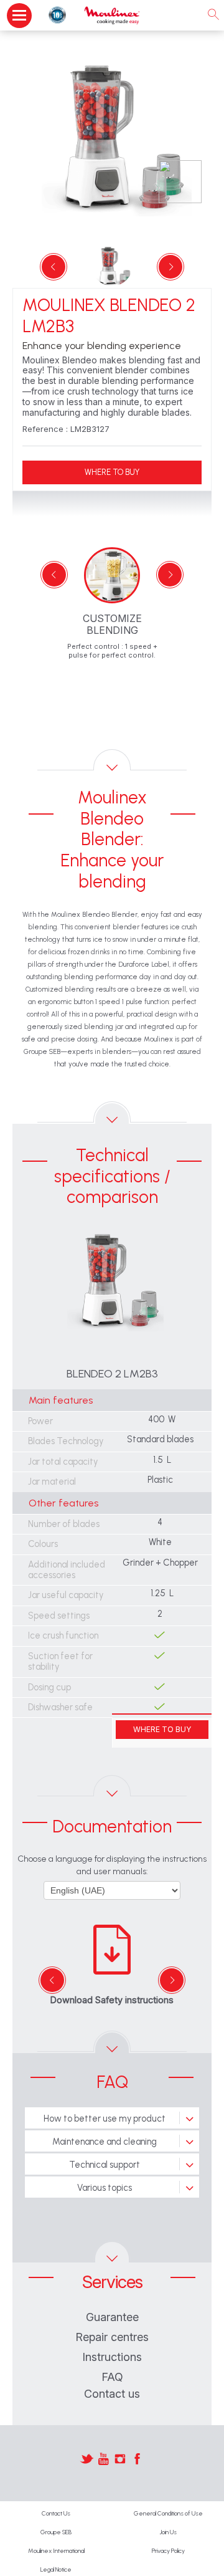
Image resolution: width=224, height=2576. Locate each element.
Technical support (105, 2165)
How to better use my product (105, 2119)
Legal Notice (56, 2569)
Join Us (168, 2532)
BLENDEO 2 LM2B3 (112, 1374)
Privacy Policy (168, 2551)
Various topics (105, 2188)
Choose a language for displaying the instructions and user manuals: (112, 1865)
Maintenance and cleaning (105, 2142)
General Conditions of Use (168, 2513)
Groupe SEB (56, 2532)
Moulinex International (56, 2551)
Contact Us (56, 2513)
